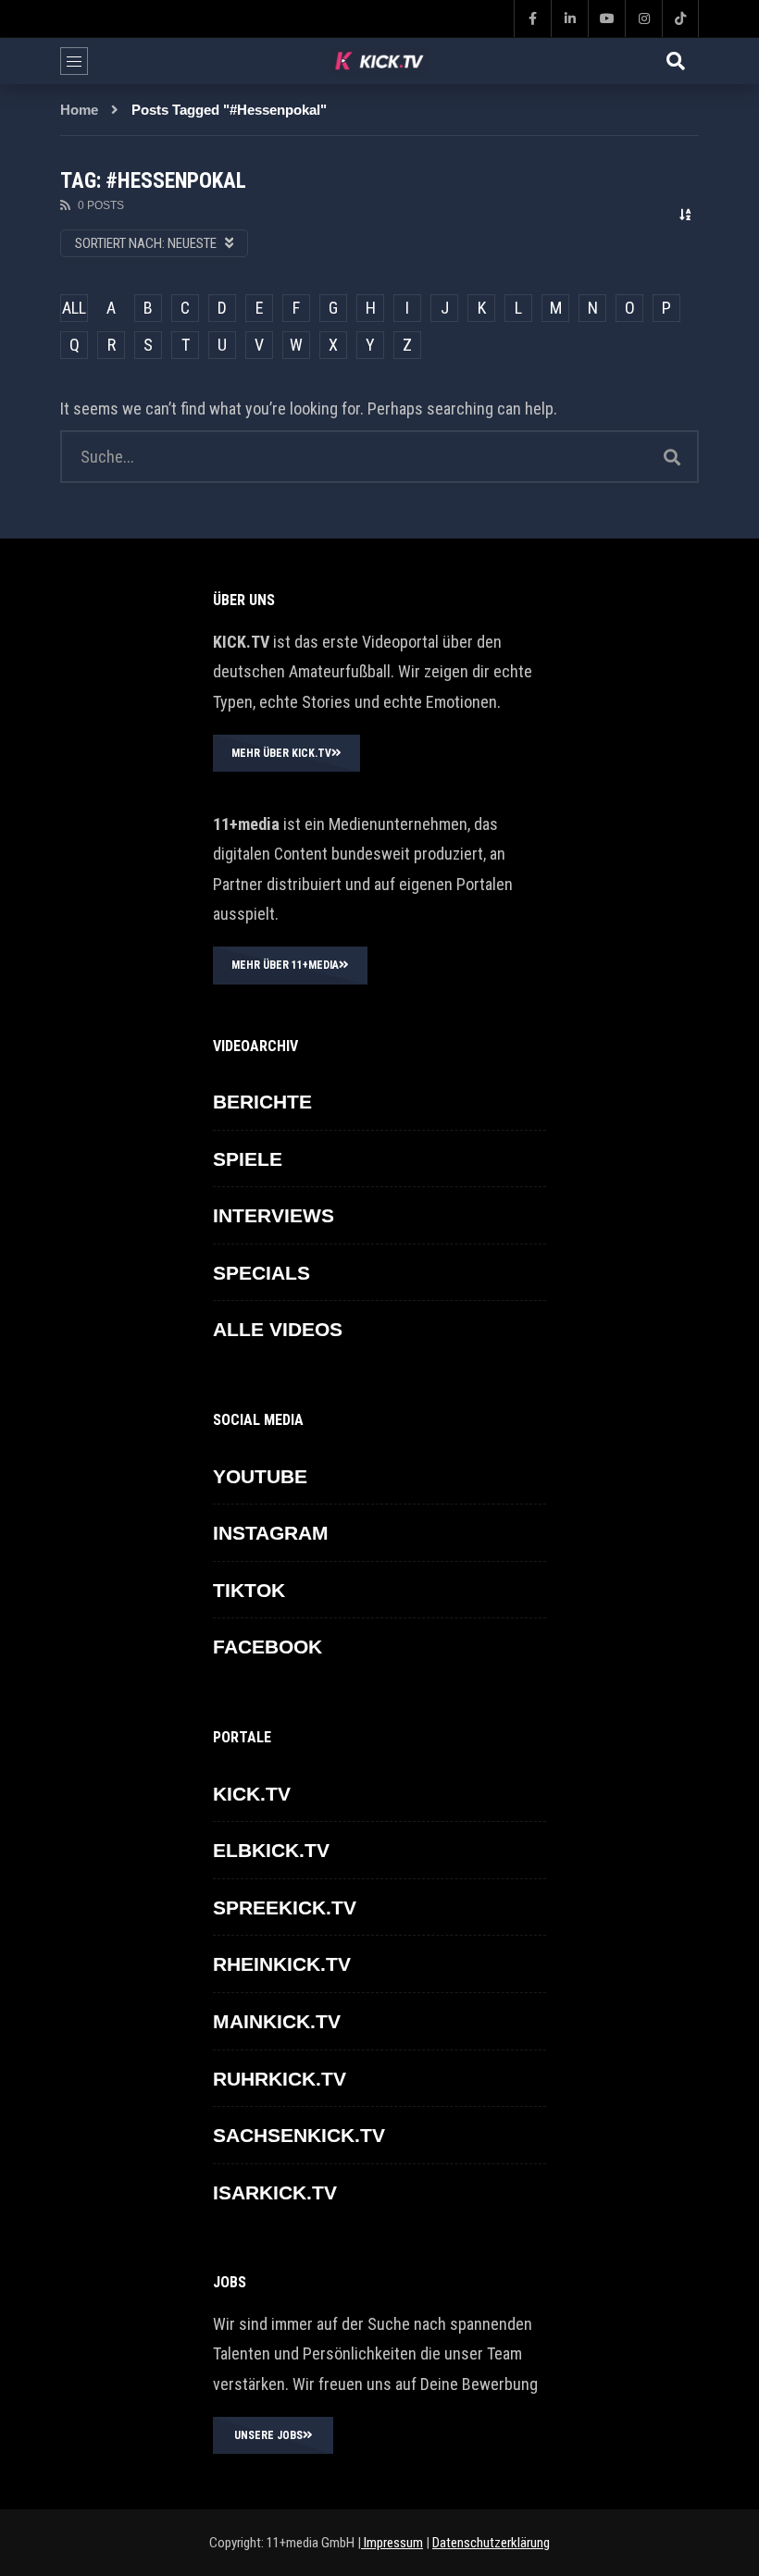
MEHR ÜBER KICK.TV (281, 753)
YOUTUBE (260, 1476)
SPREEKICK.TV (285, 1907)
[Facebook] (532, 19)
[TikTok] (680, 19)
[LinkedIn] (569, 19)
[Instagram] (643, 19)
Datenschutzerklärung (491, 2543)
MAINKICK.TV (277, 2021)
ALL (74, 308)
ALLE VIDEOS (278, 1329)
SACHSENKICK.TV (299, 2135)
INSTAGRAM (271, 1533)
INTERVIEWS (274, 1215)
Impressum (392, 2543)
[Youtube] (606, 19)
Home (79, 110)
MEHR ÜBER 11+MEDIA (285, 965)
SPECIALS (261, 1273)
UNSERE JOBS (268, 2435)
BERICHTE (262, 1102)
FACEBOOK (268, 1647)
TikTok (249, 1590)
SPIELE (248, 1159)
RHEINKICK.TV (282, 1964)
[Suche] (676, 61)
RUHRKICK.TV (280, 2079)
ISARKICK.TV (275, 2192)
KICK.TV (252, 1794)
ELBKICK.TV (271, 1850)
